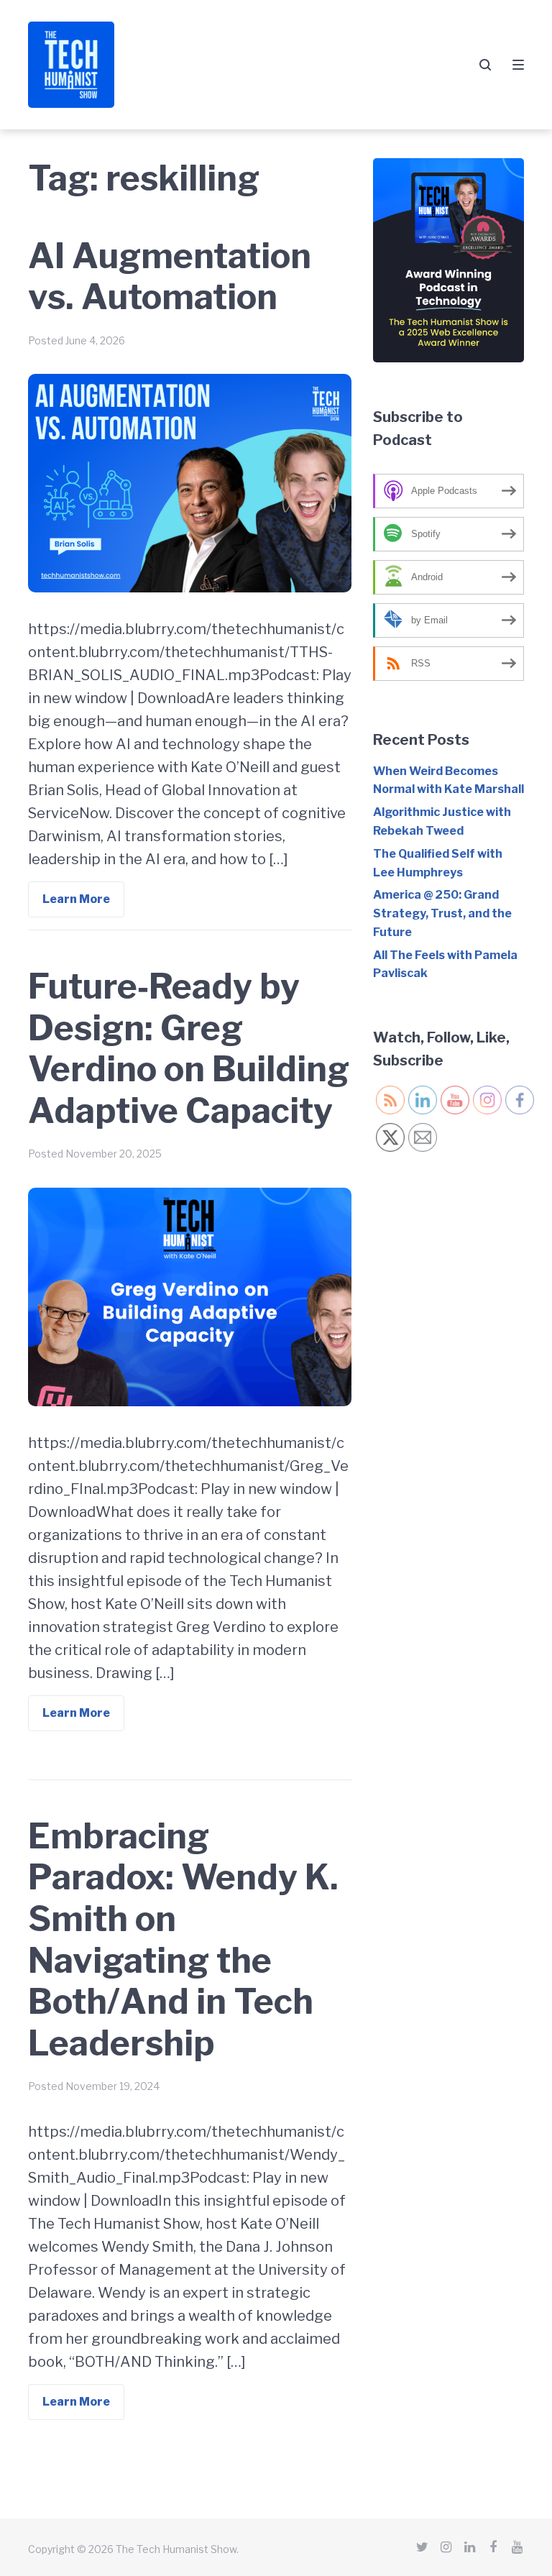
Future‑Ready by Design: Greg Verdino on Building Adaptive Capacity (189, 1049)
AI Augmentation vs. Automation (170, 277)
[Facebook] (493, 2547)
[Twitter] (422, 2547)
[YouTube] (517, 2547)
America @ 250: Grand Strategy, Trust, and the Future (442, 913)
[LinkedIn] (469, 2547)
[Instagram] (446, 2547)
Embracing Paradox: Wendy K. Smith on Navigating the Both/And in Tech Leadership (183, 1940)
